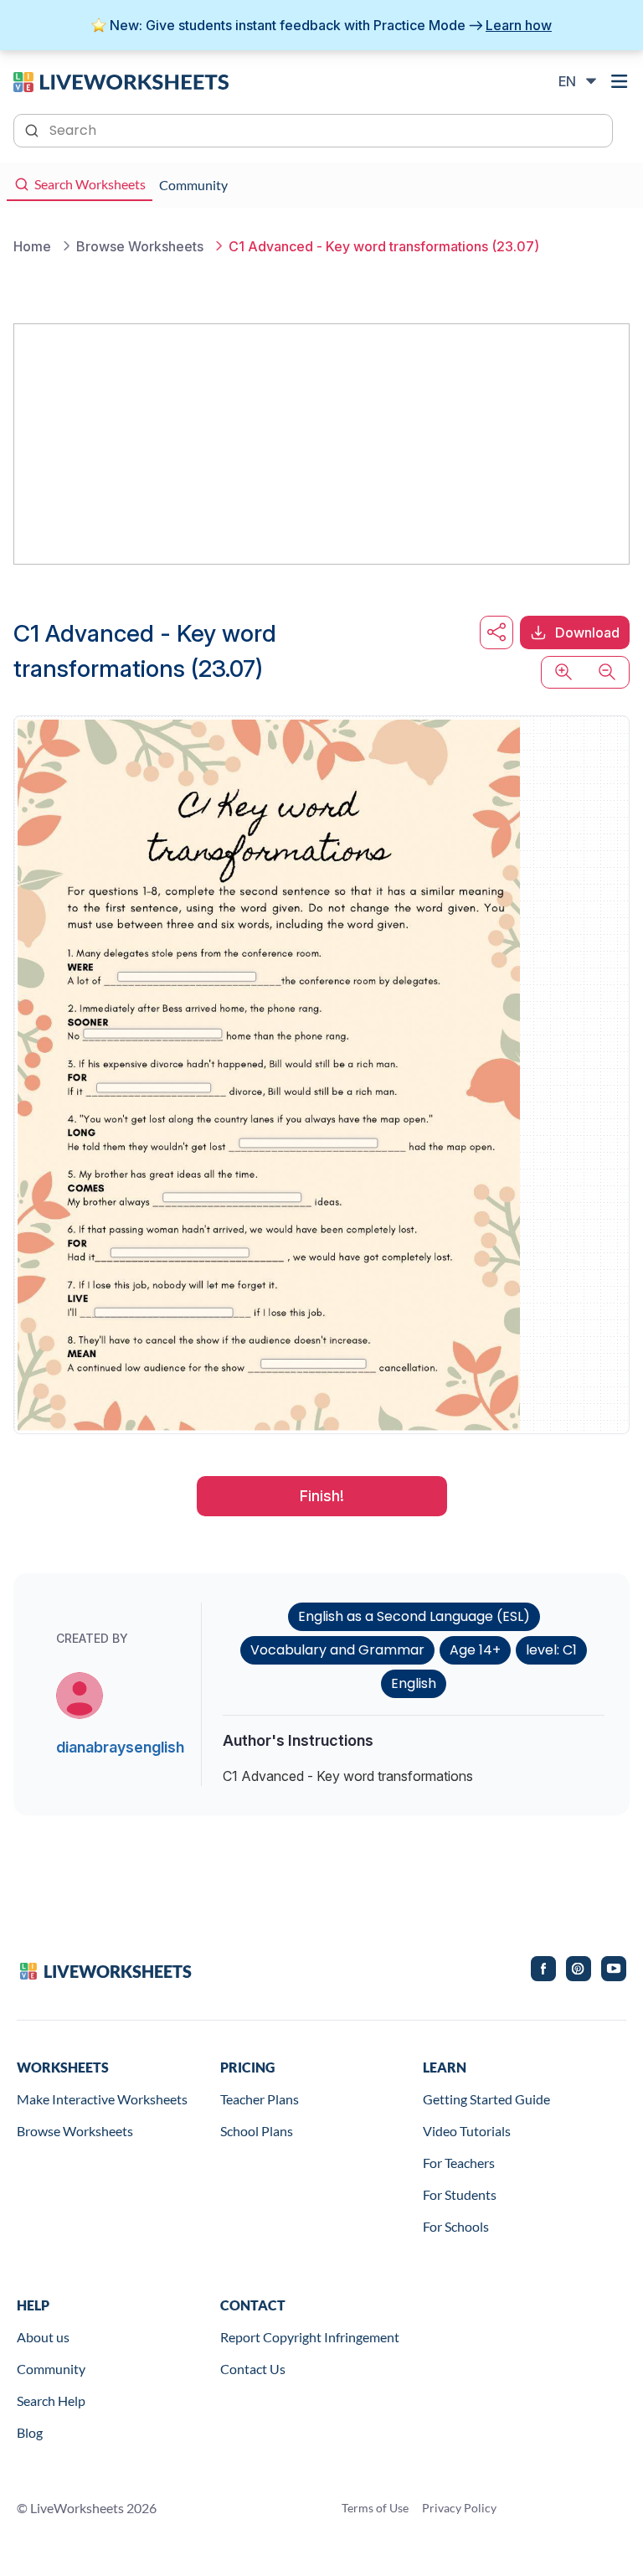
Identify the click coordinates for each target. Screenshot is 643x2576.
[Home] (121, 80)
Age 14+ (475, 1650)
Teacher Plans (260, 2099)
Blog (30, 2432)
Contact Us (253, 2369)
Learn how (519, 25)
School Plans (257, 2131)
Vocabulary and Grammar (337, 1650)
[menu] (620, 81)
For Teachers (459, 2163)
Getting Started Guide (486, 2099)
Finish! (322, 1496)
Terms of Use (375, 2508)
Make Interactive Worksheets (102, 2099)
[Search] (33, 129)
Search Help (51, 2400)
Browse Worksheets (75, 2131)
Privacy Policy (459, 2508)
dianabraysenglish (120, 1747)
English (414, 1683)
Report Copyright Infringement (310, 2337)
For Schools (456, 2226)
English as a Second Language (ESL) (414, 1616)
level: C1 (551, 1650)
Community (51, 2369)
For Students (460, 2194)
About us (43, 2337)
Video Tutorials (467, 2131)
